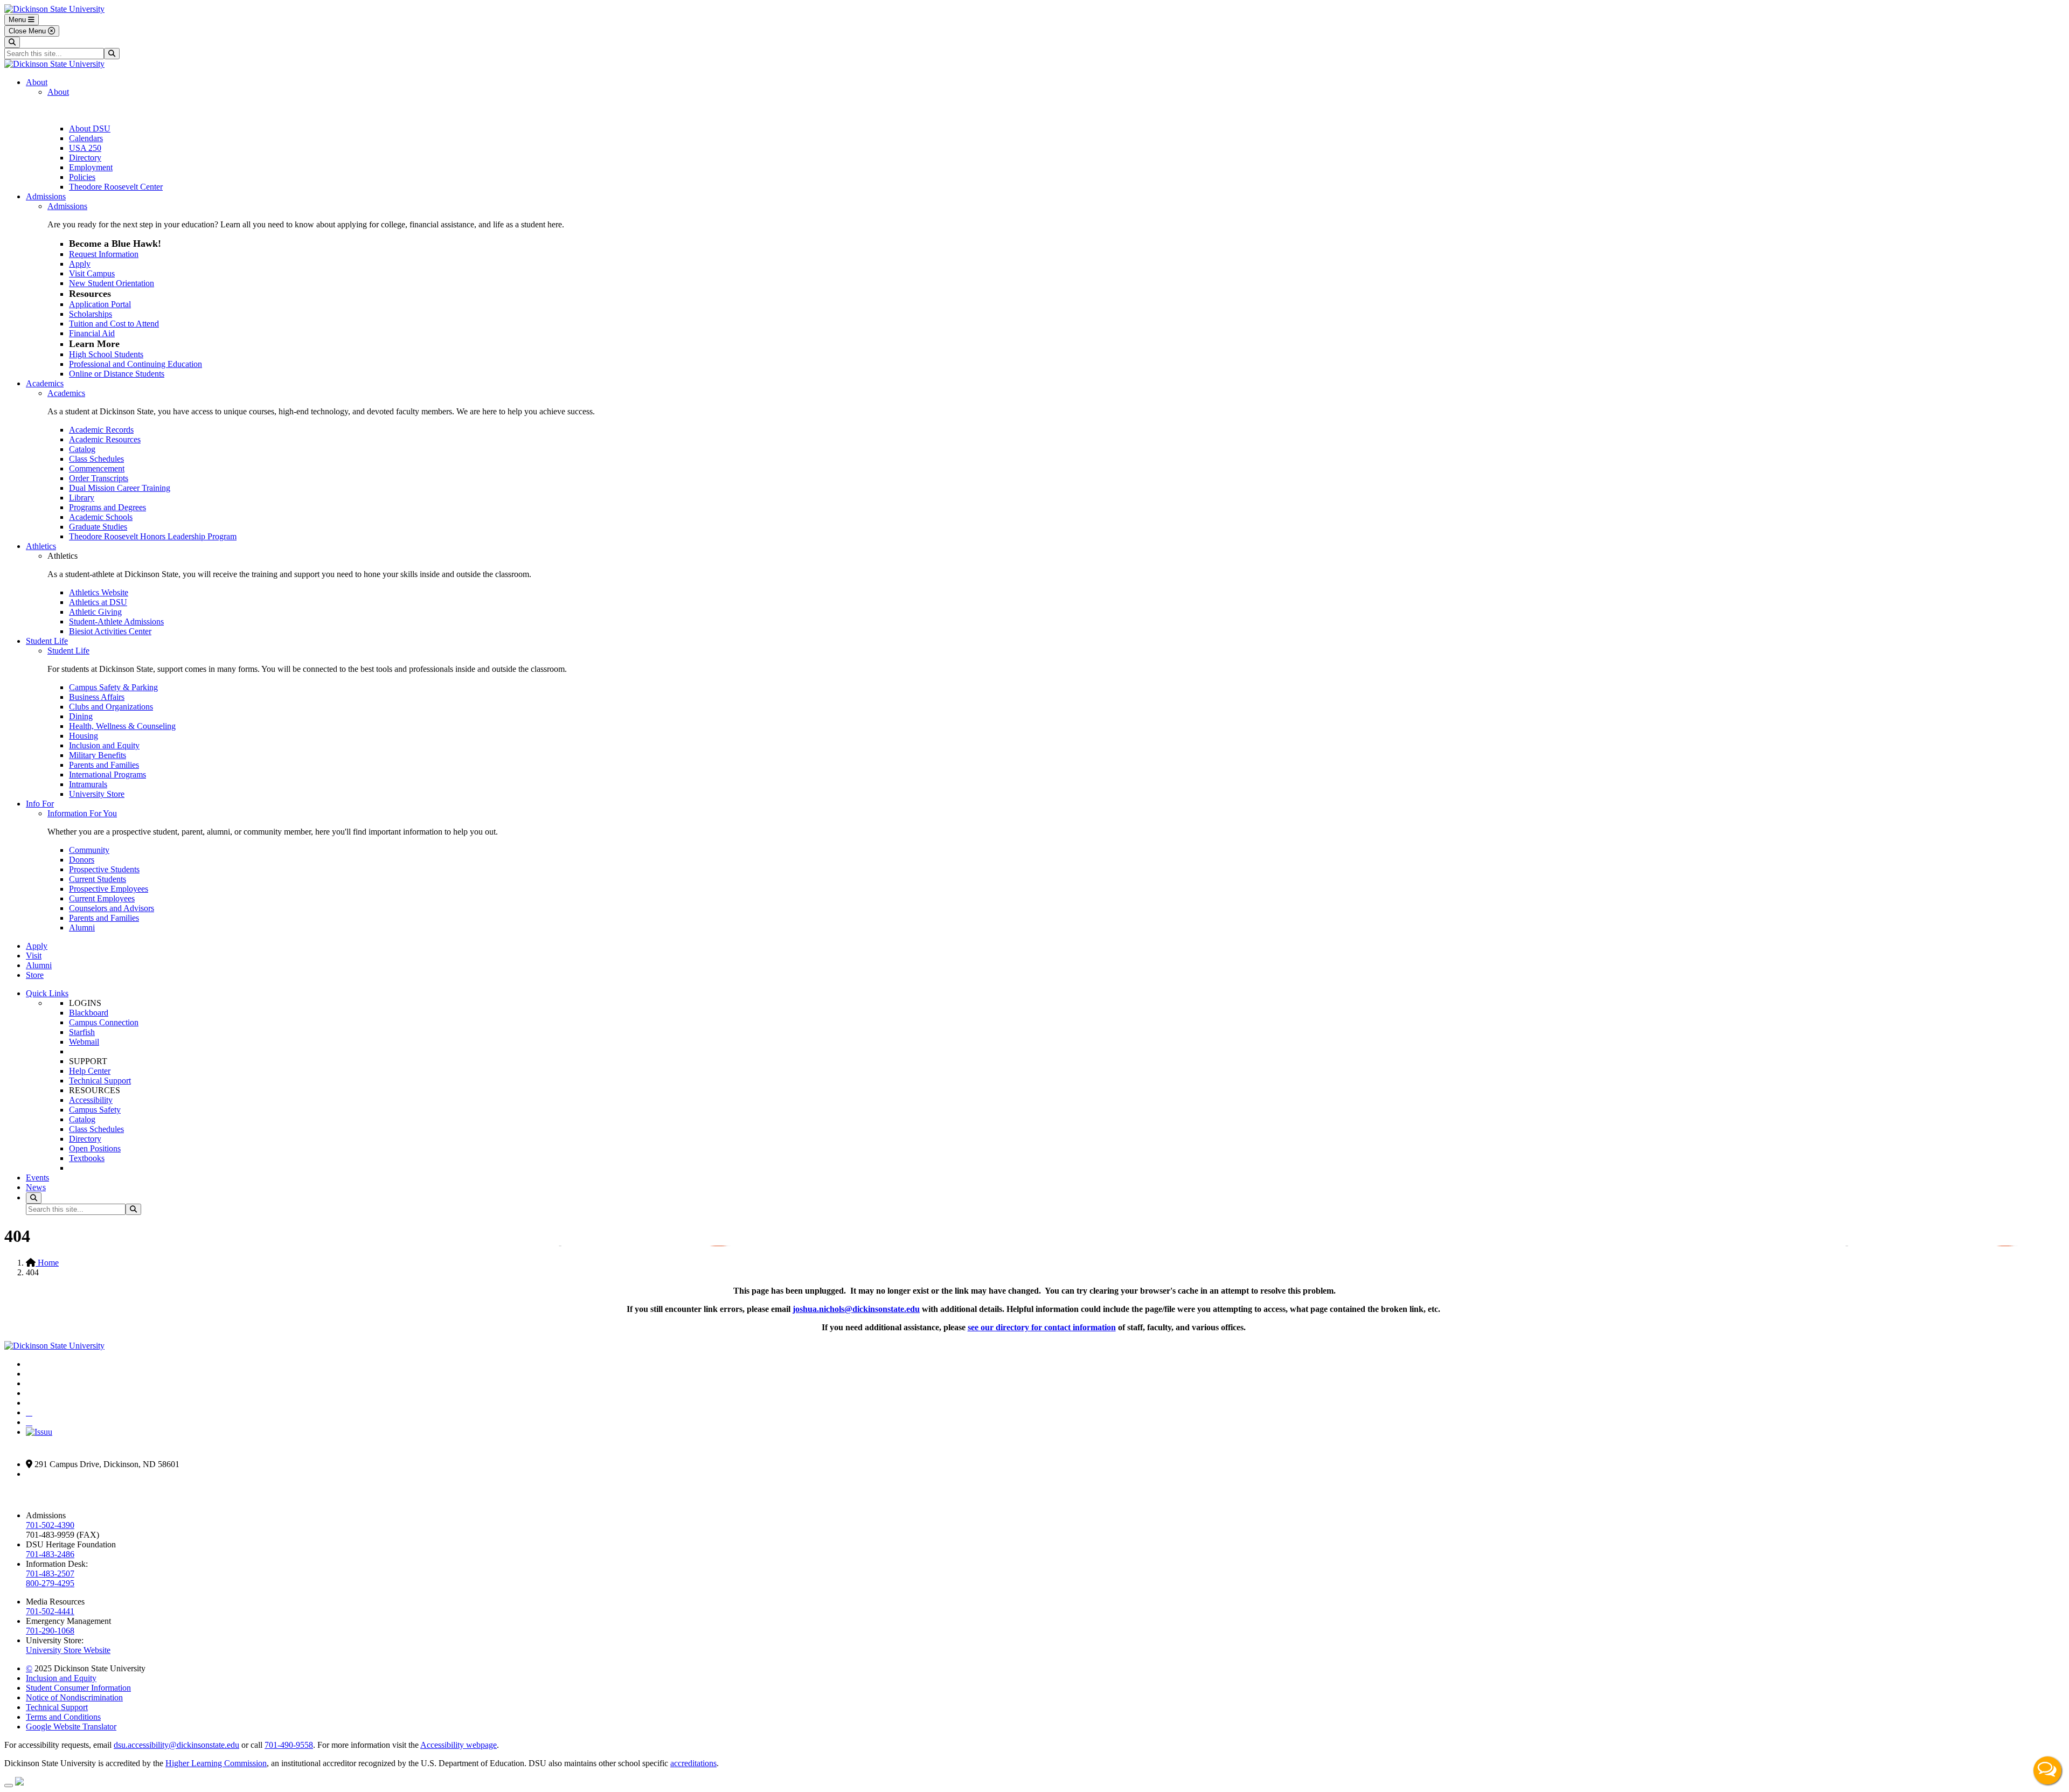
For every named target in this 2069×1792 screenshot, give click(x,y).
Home (47, 1263)
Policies (82, 177)
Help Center (90, 1071)
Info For (40, 804)
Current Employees (102, 898)
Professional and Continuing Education (136, 364)
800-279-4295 (50, 1583)
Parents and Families (104, 765)
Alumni (82, 928)
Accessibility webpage (459, 1745)
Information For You (82, 813)
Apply (80, 264)
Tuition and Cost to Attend (114, 324)
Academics (45, 383)
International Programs (107, 775)
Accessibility (91, 1100)
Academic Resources (105, 439)
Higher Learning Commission (216, 1763)
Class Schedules (96, 459)
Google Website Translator (71, 1727)
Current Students (98, 879)
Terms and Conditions (63, 1717)
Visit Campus (92, 273)
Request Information (104, 254)
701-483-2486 (50, 1554)
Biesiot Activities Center (110, 631)
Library (82, 498)
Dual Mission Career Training (120, 488)
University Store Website (68, 1650)
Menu (18, 20)
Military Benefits (98, 755)
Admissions (46, 196)
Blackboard (89, 1013)
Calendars (86, 138)
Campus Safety (95, 1110)
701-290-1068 (50, 1631)
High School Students (106, 354)
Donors (82, 860)
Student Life (47, 641)
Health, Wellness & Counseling (122, 726)
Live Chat (2047, 1770)
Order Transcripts (99, 478)
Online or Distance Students (117, 374)
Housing (84, 736)
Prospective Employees (109, 889)
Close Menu (28, 31)
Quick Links (47, 993)
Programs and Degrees (107, 507)
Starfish (82, 1032)
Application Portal (100, 304)
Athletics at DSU (98, 602)
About (37, 82)
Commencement (97, 468)
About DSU (90, 129)
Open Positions (95, 1148)
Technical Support (100, 1081)
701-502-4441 (50, 1611)
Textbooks (87, 1158)
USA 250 (85, 148)
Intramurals (88, 784)
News (36, 1187)
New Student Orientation (112, 283)
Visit (34, 956)
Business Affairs (97, 697)
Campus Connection (104, 1022)
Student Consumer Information (78, 1688)
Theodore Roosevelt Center (116, 187)
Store (35, 975)
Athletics (41, 546)
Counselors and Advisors (112, 908)
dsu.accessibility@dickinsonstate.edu (176, 1745)
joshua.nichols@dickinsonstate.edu (856, 1309)
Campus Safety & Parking (113, 687)
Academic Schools (101, 517)
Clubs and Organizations (111, 707)
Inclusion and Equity (104, 745)
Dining (81, 716)
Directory (85, 158)
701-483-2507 (50, 1574)
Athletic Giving (95, 612)
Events (37, 1178)
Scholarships (91, 314)
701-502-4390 (50, 1525)
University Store (97, 794)
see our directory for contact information (1042, 1327)
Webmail (84, 1042)
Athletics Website (99, 592)
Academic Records (101, 430)
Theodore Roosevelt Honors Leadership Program (153, 536)
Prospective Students (104, 869)
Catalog (82, 449)
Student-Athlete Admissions (116, 621)
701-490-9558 (289, 1745)
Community (89, 850)
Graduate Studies (98, 527)
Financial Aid (92, 333)
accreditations (693, 1763)
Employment (91, 167)
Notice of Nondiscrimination (74, 1697)
